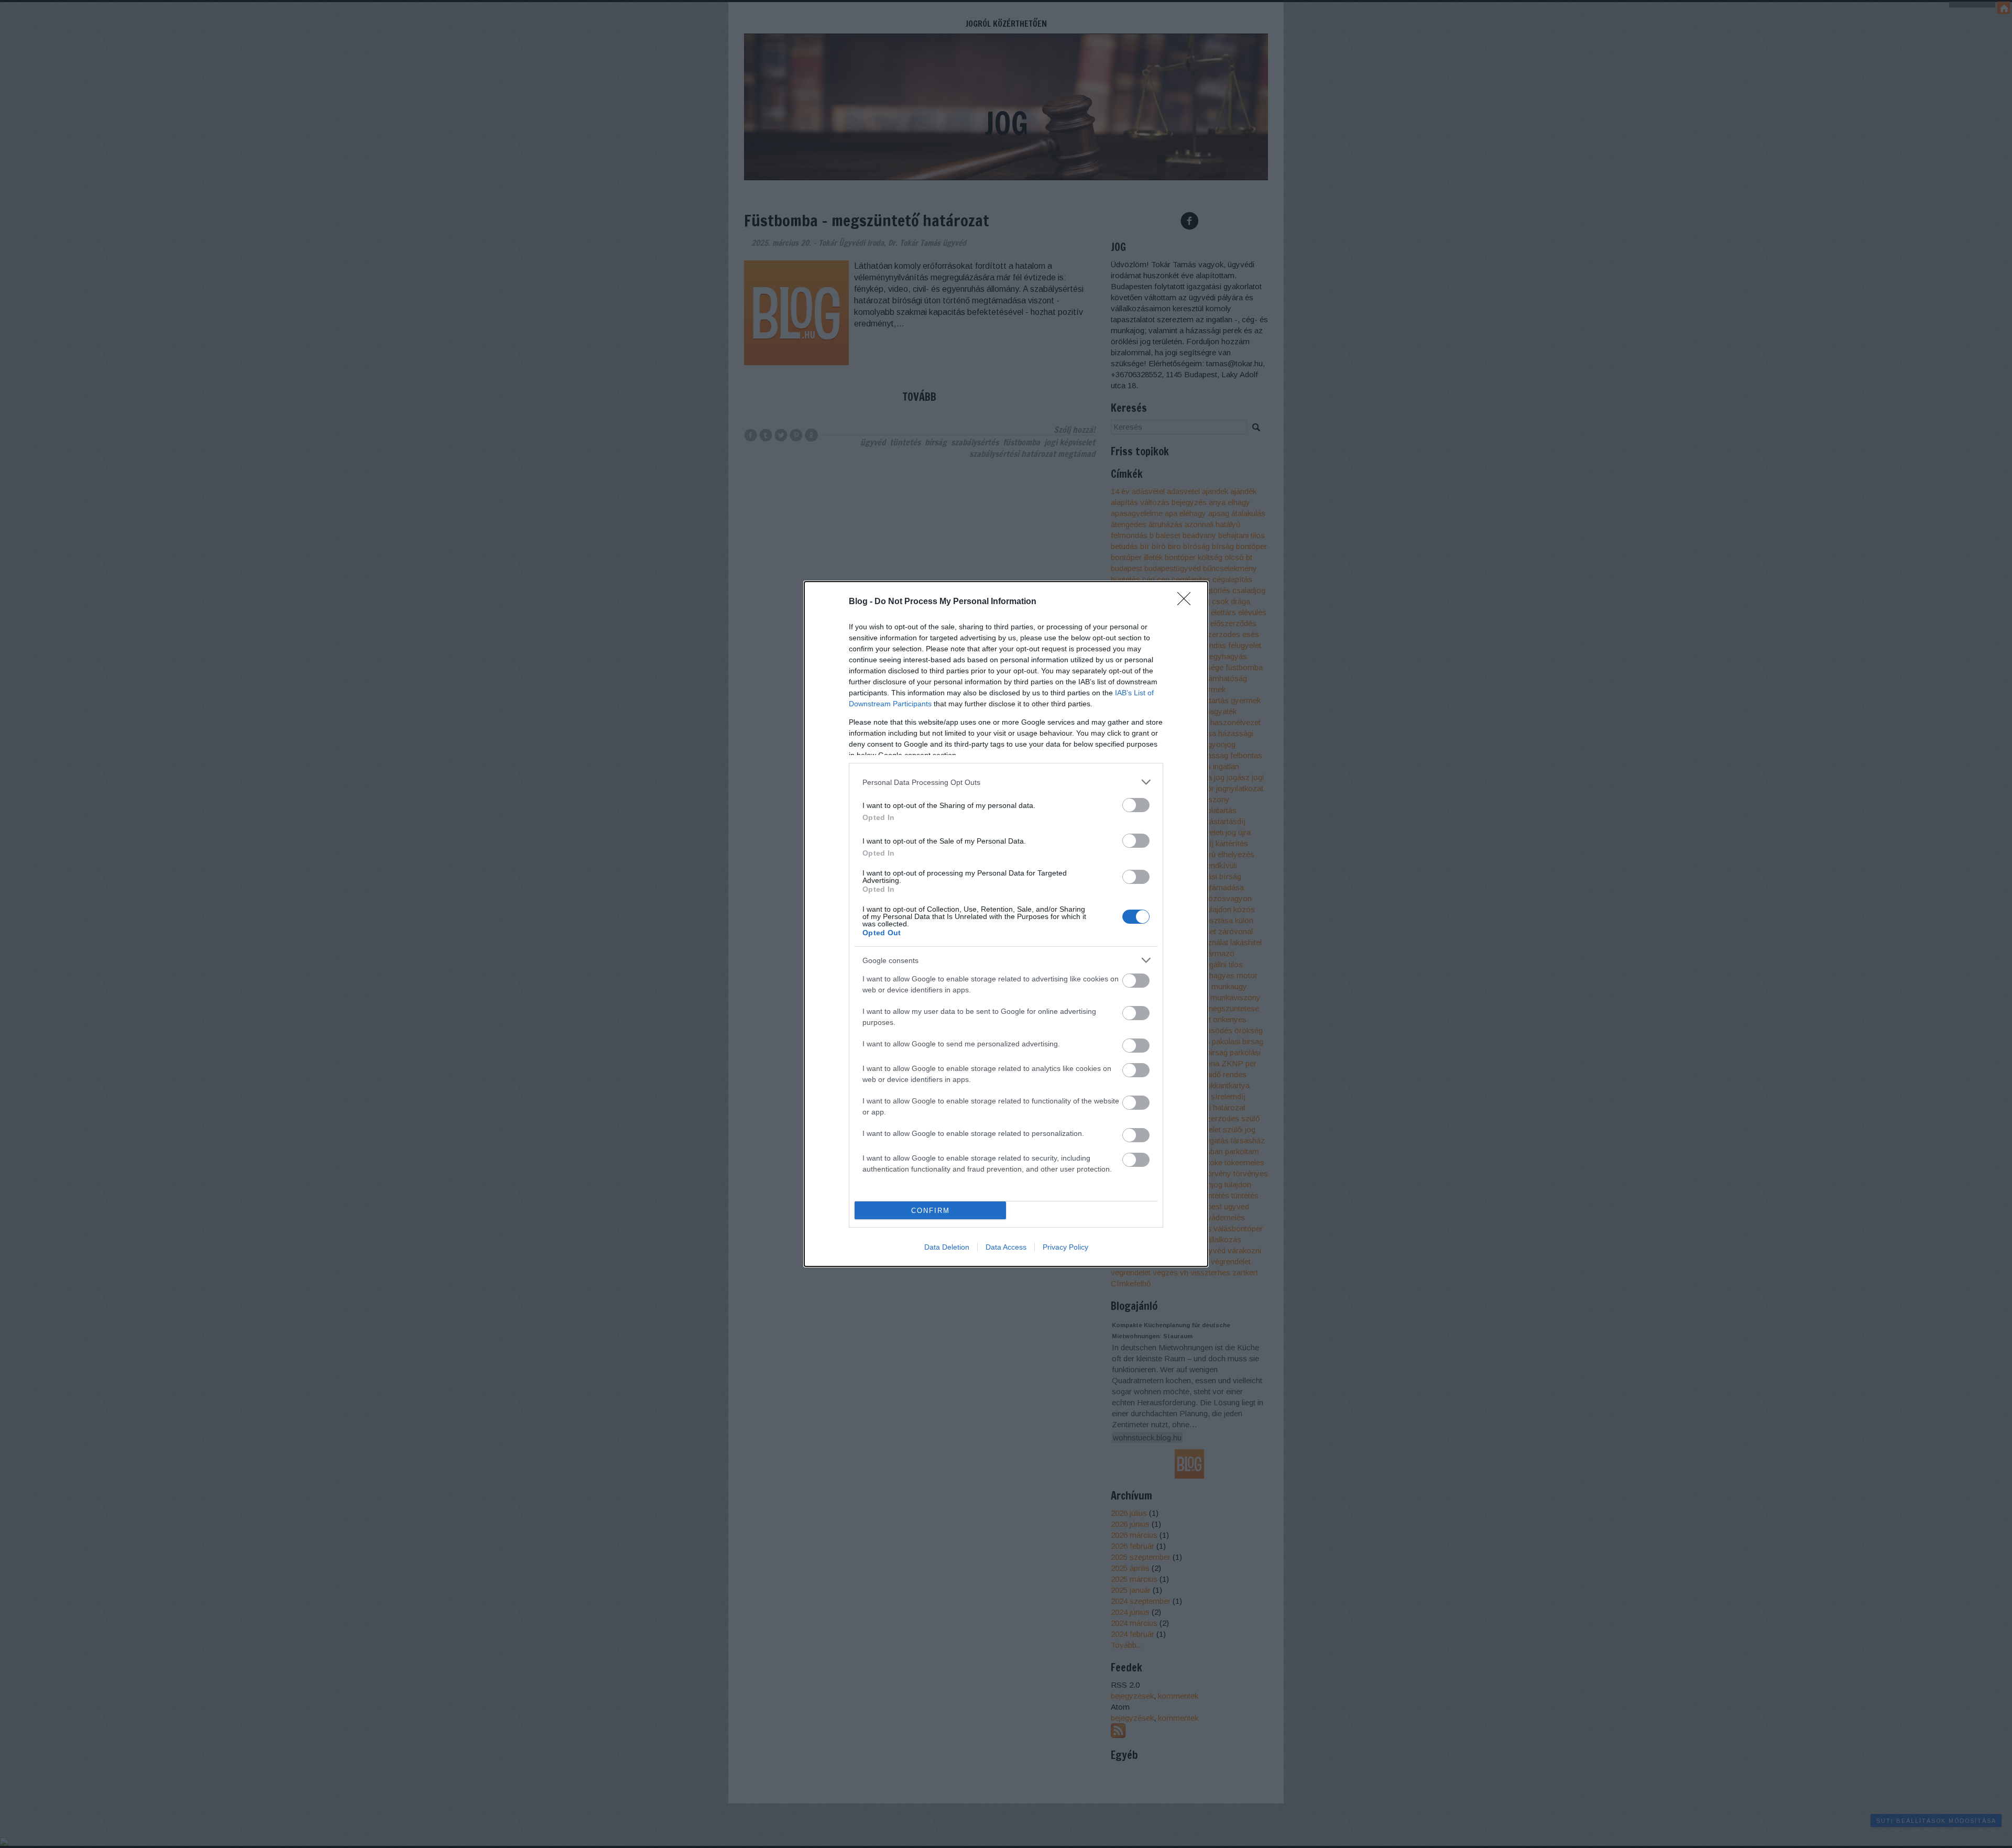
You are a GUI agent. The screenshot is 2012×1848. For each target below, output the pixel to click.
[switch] (1136, 805)
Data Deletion (947, 1247)
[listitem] (1006, 782)
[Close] (1187, 602)
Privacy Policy (1065, 1247)
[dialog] (1006, 924)
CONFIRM (931, 1211)
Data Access (1006, 1247)
